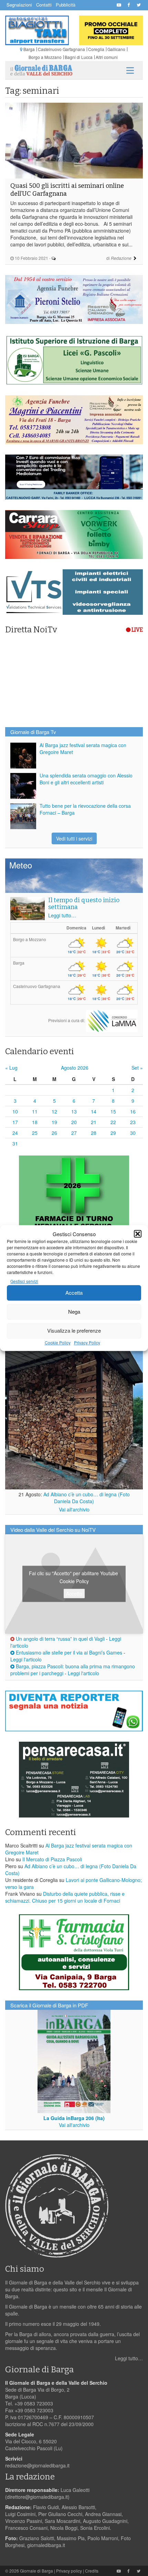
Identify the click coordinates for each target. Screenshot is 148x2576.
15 (113, 1111)
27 (74, 1133)
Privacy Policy (87, 1342)
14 (94, 1111)
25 (35, 1133)
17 (15, 1122)
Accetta (74, 1293)
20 (74, 1122)
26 (54, 1133)
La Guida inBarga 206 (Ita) (74, 2118)
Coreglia (96, 49)
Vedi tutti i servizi (74, 838)
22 (113, 1122)
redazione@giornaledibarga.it (37, 2465)
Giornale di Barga (36, 2571)
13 (74, 1111)
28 (94, 1133)
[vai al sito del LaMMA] (112, 1020)
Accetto (74, 1593)
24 (15, 1133)
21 (94, 1122)
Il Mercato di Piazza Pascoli (52, 1859)
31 (15, 1143)
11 (35, 1111)
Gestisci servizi (24, 1281)
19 (54, 1122)
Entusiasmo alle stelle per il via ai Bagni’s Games (68, 1652)
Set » (137, 1068)
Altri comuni (107, 57)
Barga (29, 49)
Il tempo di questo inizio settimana (84, 904)
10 (15, 1111)
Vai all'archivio (74, 1509)
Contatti (44, 5)
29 (113, 1133)
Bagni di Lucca (79, 57)
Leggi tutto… (62, 915)
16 (133, 1111)
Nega (74, 1312)
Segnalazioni (19, 5)
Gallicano (116, 49)
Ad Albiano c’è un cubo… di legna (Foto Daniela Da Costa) (87, 1498)
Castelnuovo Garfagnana (61, 49)
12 (54, 1111)
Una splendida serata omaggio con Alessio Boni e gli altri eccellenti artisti (86, 779)
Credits (92, 2571)
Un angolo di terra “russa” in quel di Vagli (60, 1639)
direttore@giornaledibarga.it (37, 2497)
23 (133, 1122)
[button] (138, 1234)
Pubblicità (66, 5)
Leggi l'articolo (26, 1659)
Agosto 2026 (75, 1068)
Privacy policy (69, 2571)
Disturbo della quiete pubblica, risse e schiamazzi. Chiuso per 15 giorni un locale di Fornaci (65, 1897)
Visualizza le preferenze (74, 1331)
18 (35, 1122)
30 (133, 1133)
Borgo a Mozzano (45, 57)
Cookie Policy (58, 1342)
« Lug (11, 1068)
